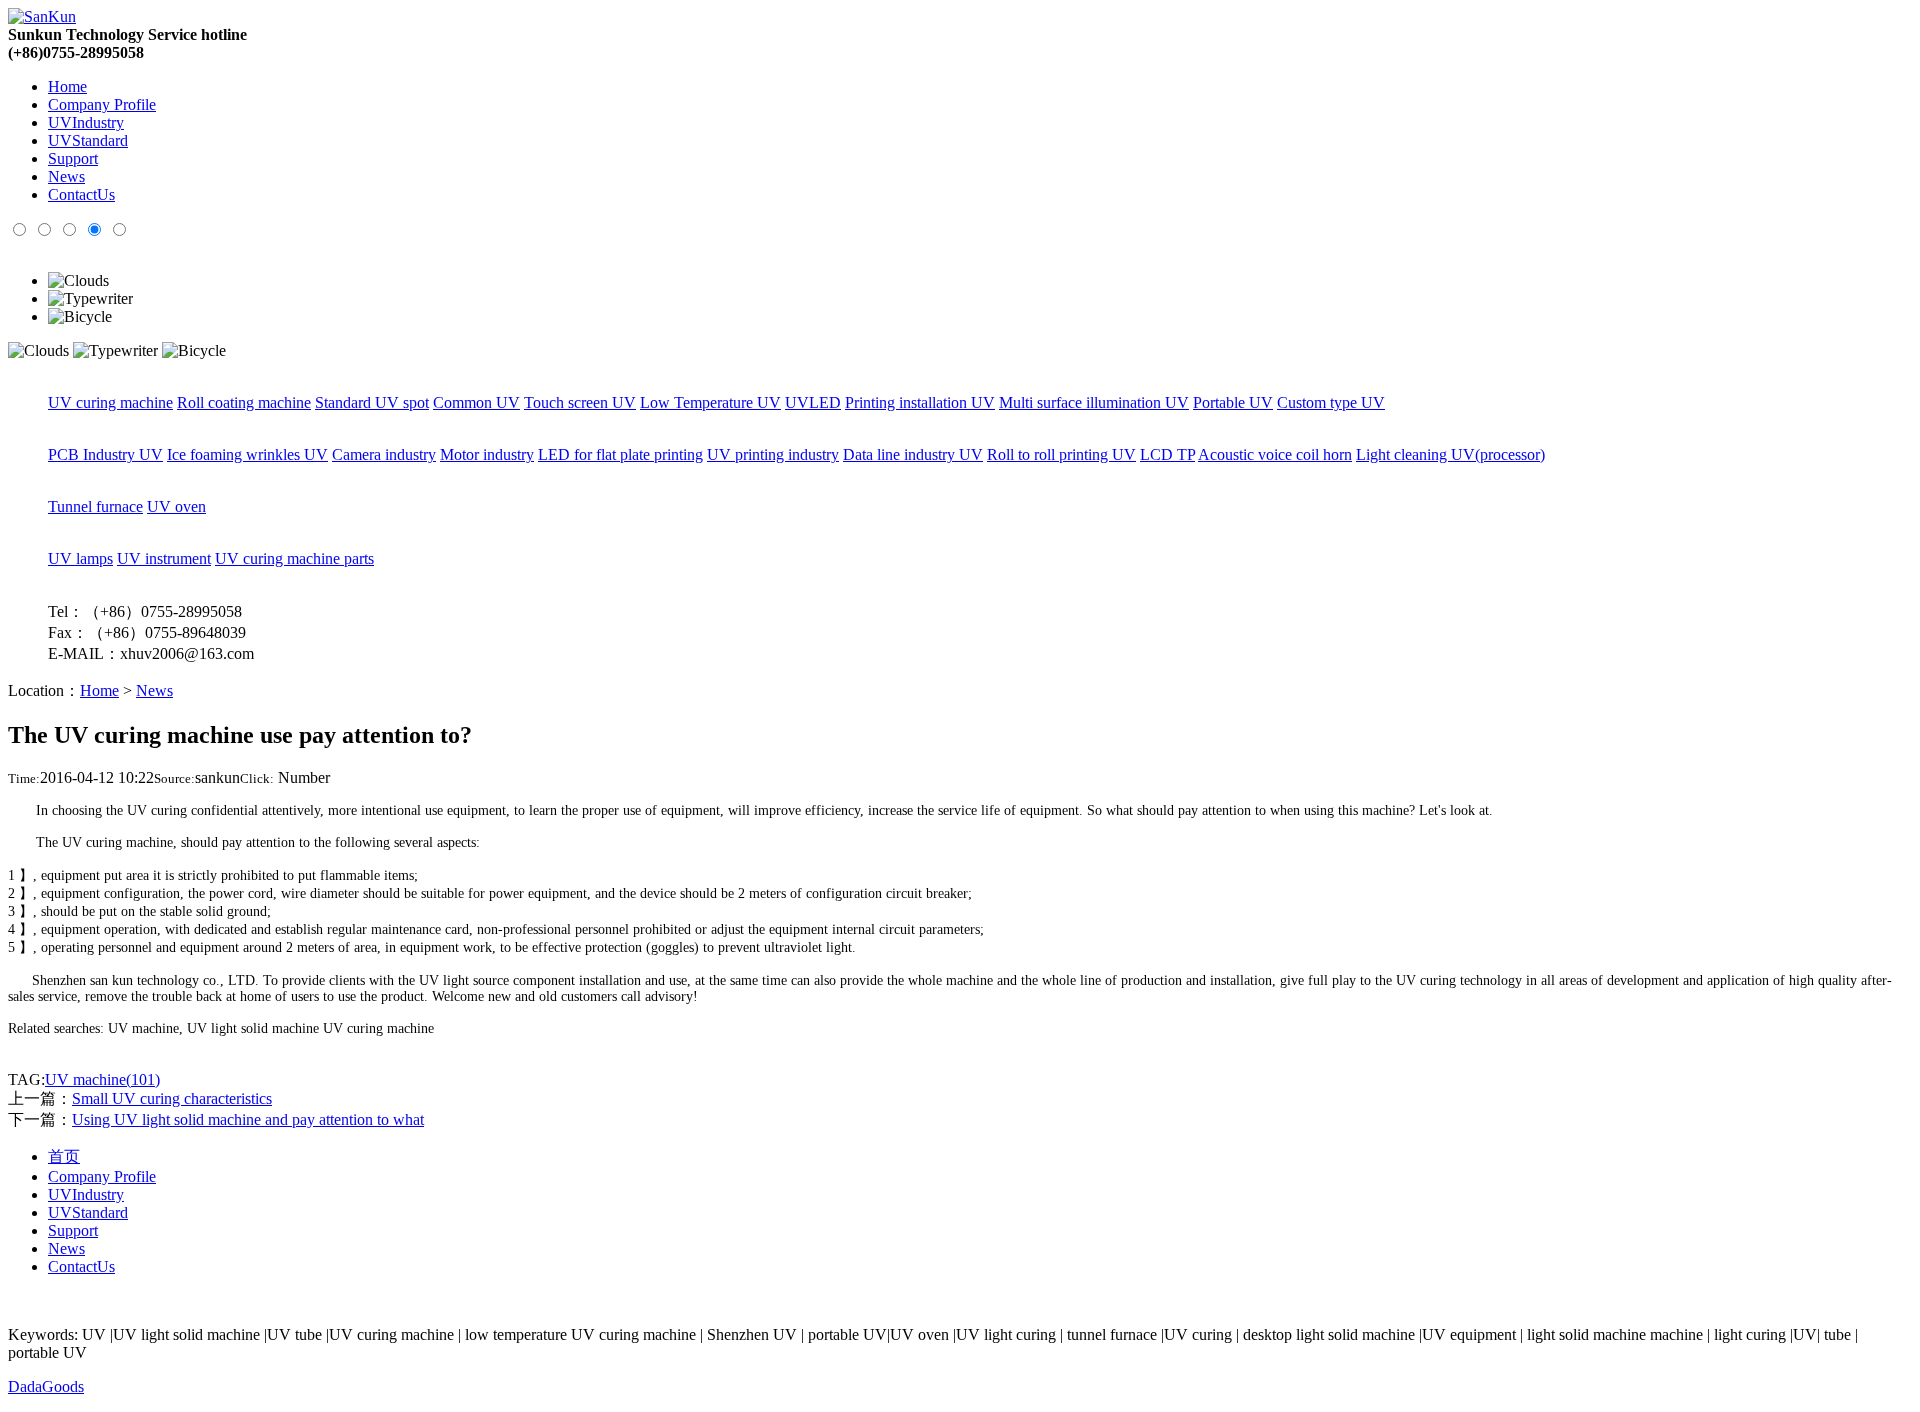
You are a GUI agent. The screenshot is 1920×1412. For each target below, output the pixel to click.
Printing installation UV (920, 402)
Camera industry (384, 454)
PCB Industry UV (105, 454)
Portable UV (1233, 402)
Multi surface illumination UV (1094, 402)
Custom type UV (1331, 402)
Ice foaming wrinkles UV (247, 454)
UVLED (813, 402)
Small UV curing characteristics (172, 1098)
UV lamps (80, 558)
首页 (64, 1156)
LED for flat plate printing (620, 454)
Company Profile (102, 104)
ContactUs (81, 194)
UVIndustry (86, 122)
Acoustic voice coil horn (1275, 454)
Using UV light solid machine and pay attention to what (248, 1119)
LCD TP (1167, 454)
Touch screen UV (580, 402)
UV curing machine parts (294, 558)
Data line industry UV (913, 454)
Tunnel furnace (95, 506)
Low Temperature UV (710, 402)
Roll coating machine (244, 402)
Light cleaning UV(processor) (1450, 454)
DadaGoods (46, 1386)
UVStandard (88, 140)
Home (67, 86)
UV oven (176, 506)
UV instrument (164, 558)
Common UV (476, 402)
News (66, 176)
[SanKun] (42, 16)
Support (73, 158)
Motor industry (487, 454)
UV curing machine (110, 402)
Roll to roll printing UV (1061, 454)
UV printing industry (773, 454)
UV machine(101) (102, 1079)
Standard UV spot (372, 402)
